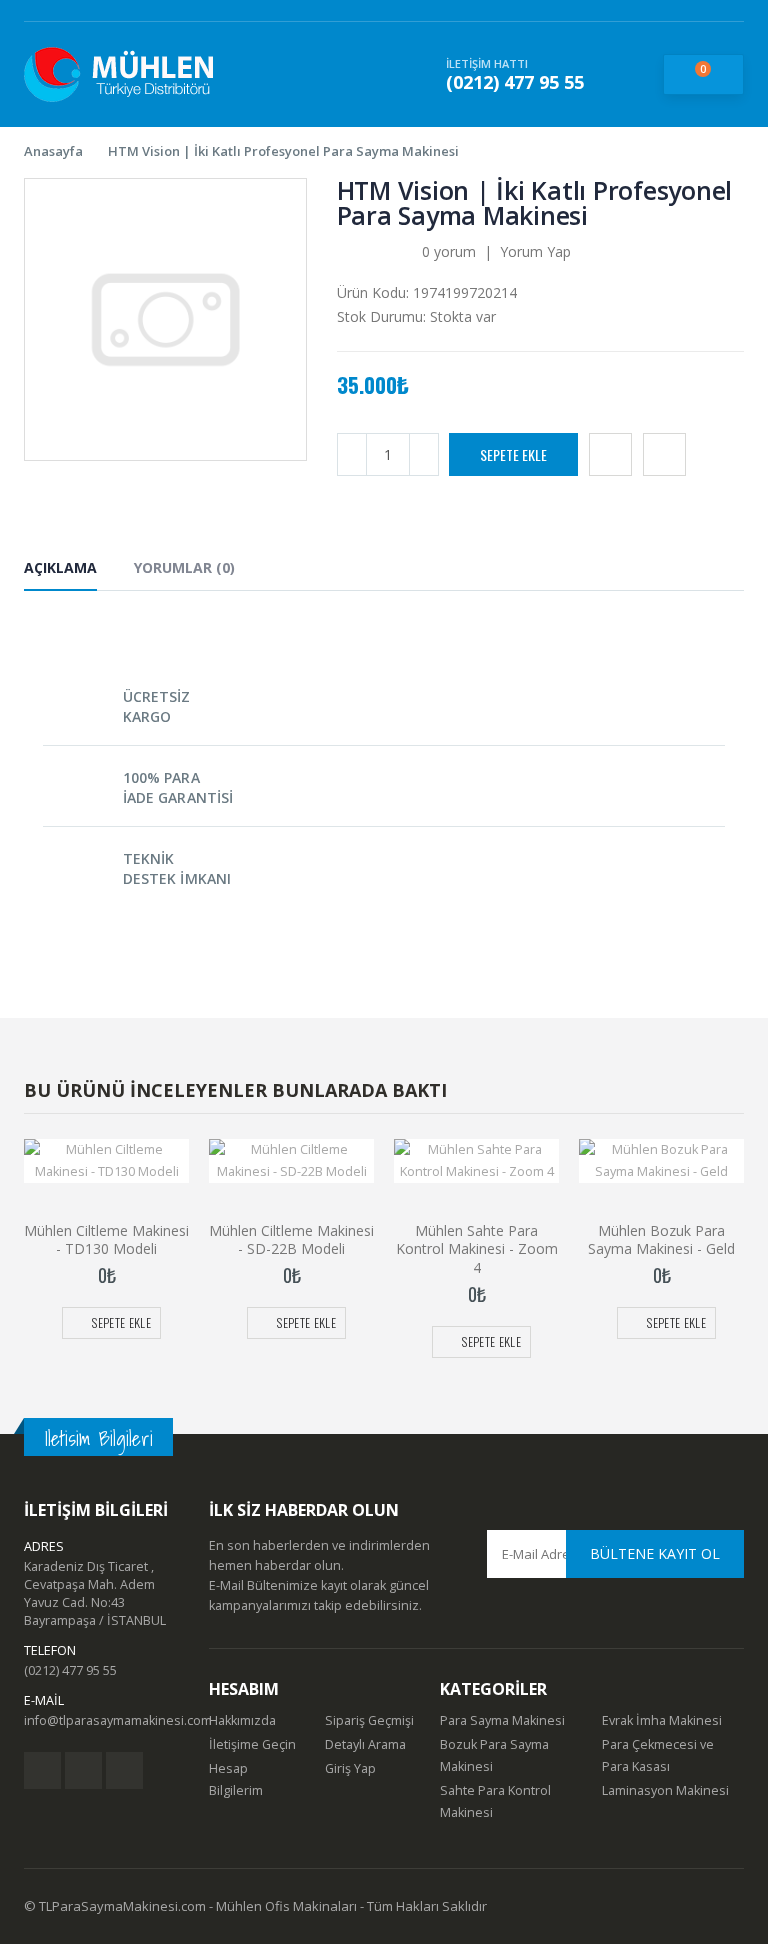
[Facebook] (42, 1770)
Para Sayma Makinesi (502, 1720)
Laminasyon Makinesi (665, 1790)
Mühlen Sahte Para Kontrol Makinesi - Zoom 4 (477, 1249)
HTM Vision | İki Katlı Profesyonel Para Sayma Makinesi (283, 151)
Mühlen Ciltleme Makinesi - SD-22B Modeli (291, 1240)
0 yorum (449, 251)
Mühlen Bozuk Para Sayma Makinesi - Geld (661, 1240)
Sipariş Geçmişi (369, 1720)
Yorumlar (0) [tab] (184, 567)
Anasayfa (53, 151)
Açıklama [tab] (60, 567)
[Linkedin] (124, 1770)
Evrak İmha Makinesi (662, 1720)
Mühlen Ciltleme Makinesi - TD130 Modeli (106, 1240)
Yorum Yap (535, 251)
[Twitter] (83, 1770)
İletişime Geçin (252, 1744)
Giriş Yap (350, 1768)
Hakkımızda (242, 1720)
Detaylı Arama (365, 1744)
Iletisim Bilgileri (98, 1438)
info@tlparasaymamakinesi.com (118, 1720)
